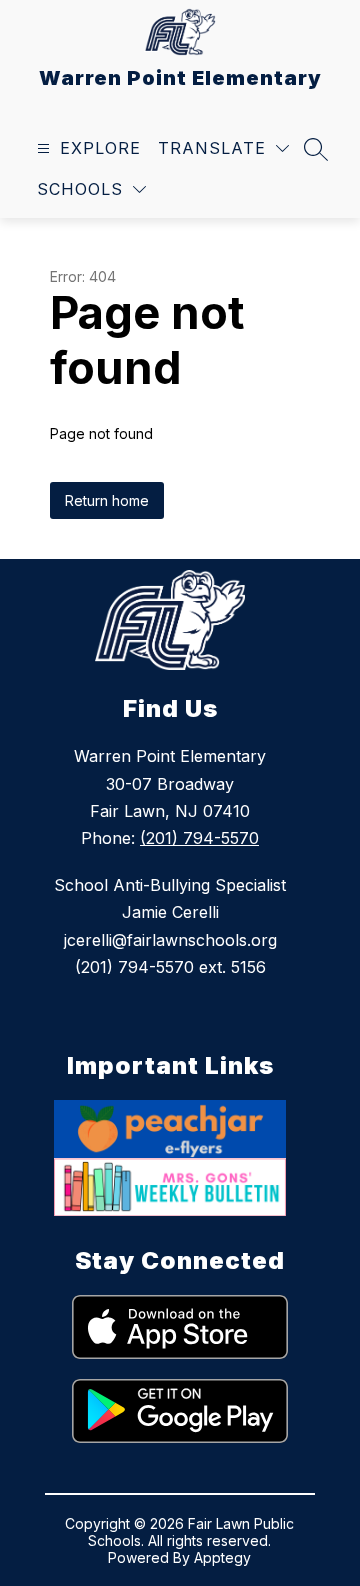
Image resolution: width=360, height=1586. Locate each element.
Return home (107, 500)
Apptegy (222, 1557)
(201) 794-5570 (199, 838)
